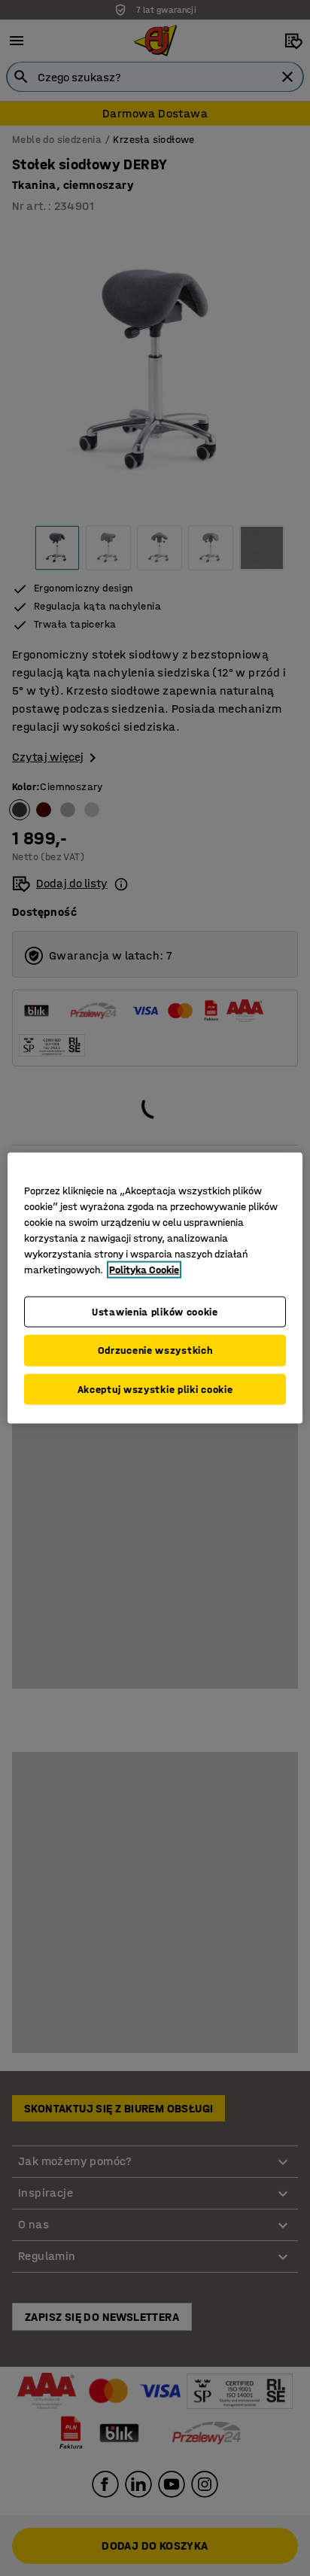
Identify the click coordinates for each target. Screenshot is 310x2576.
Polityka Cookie (144, 1269)
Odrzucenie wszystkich (155, 1350)
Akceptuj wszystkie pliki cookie (155, 1389)
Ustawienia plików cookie (155, 1311)
